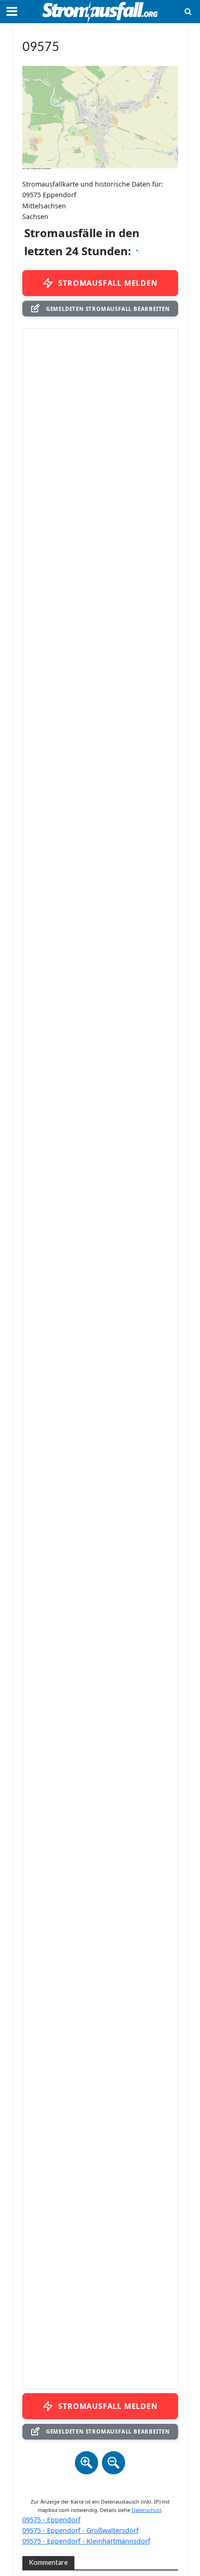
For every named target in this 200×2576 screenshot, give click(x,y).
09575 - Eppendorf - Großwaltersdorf (80, 2530)
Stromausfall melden (108, 283)
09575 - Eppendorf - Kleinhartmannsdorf (86, 2541)
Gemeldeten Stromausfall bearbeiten (108, 309)
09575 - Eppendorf (51, 2520)
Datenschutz (147, 2510)
